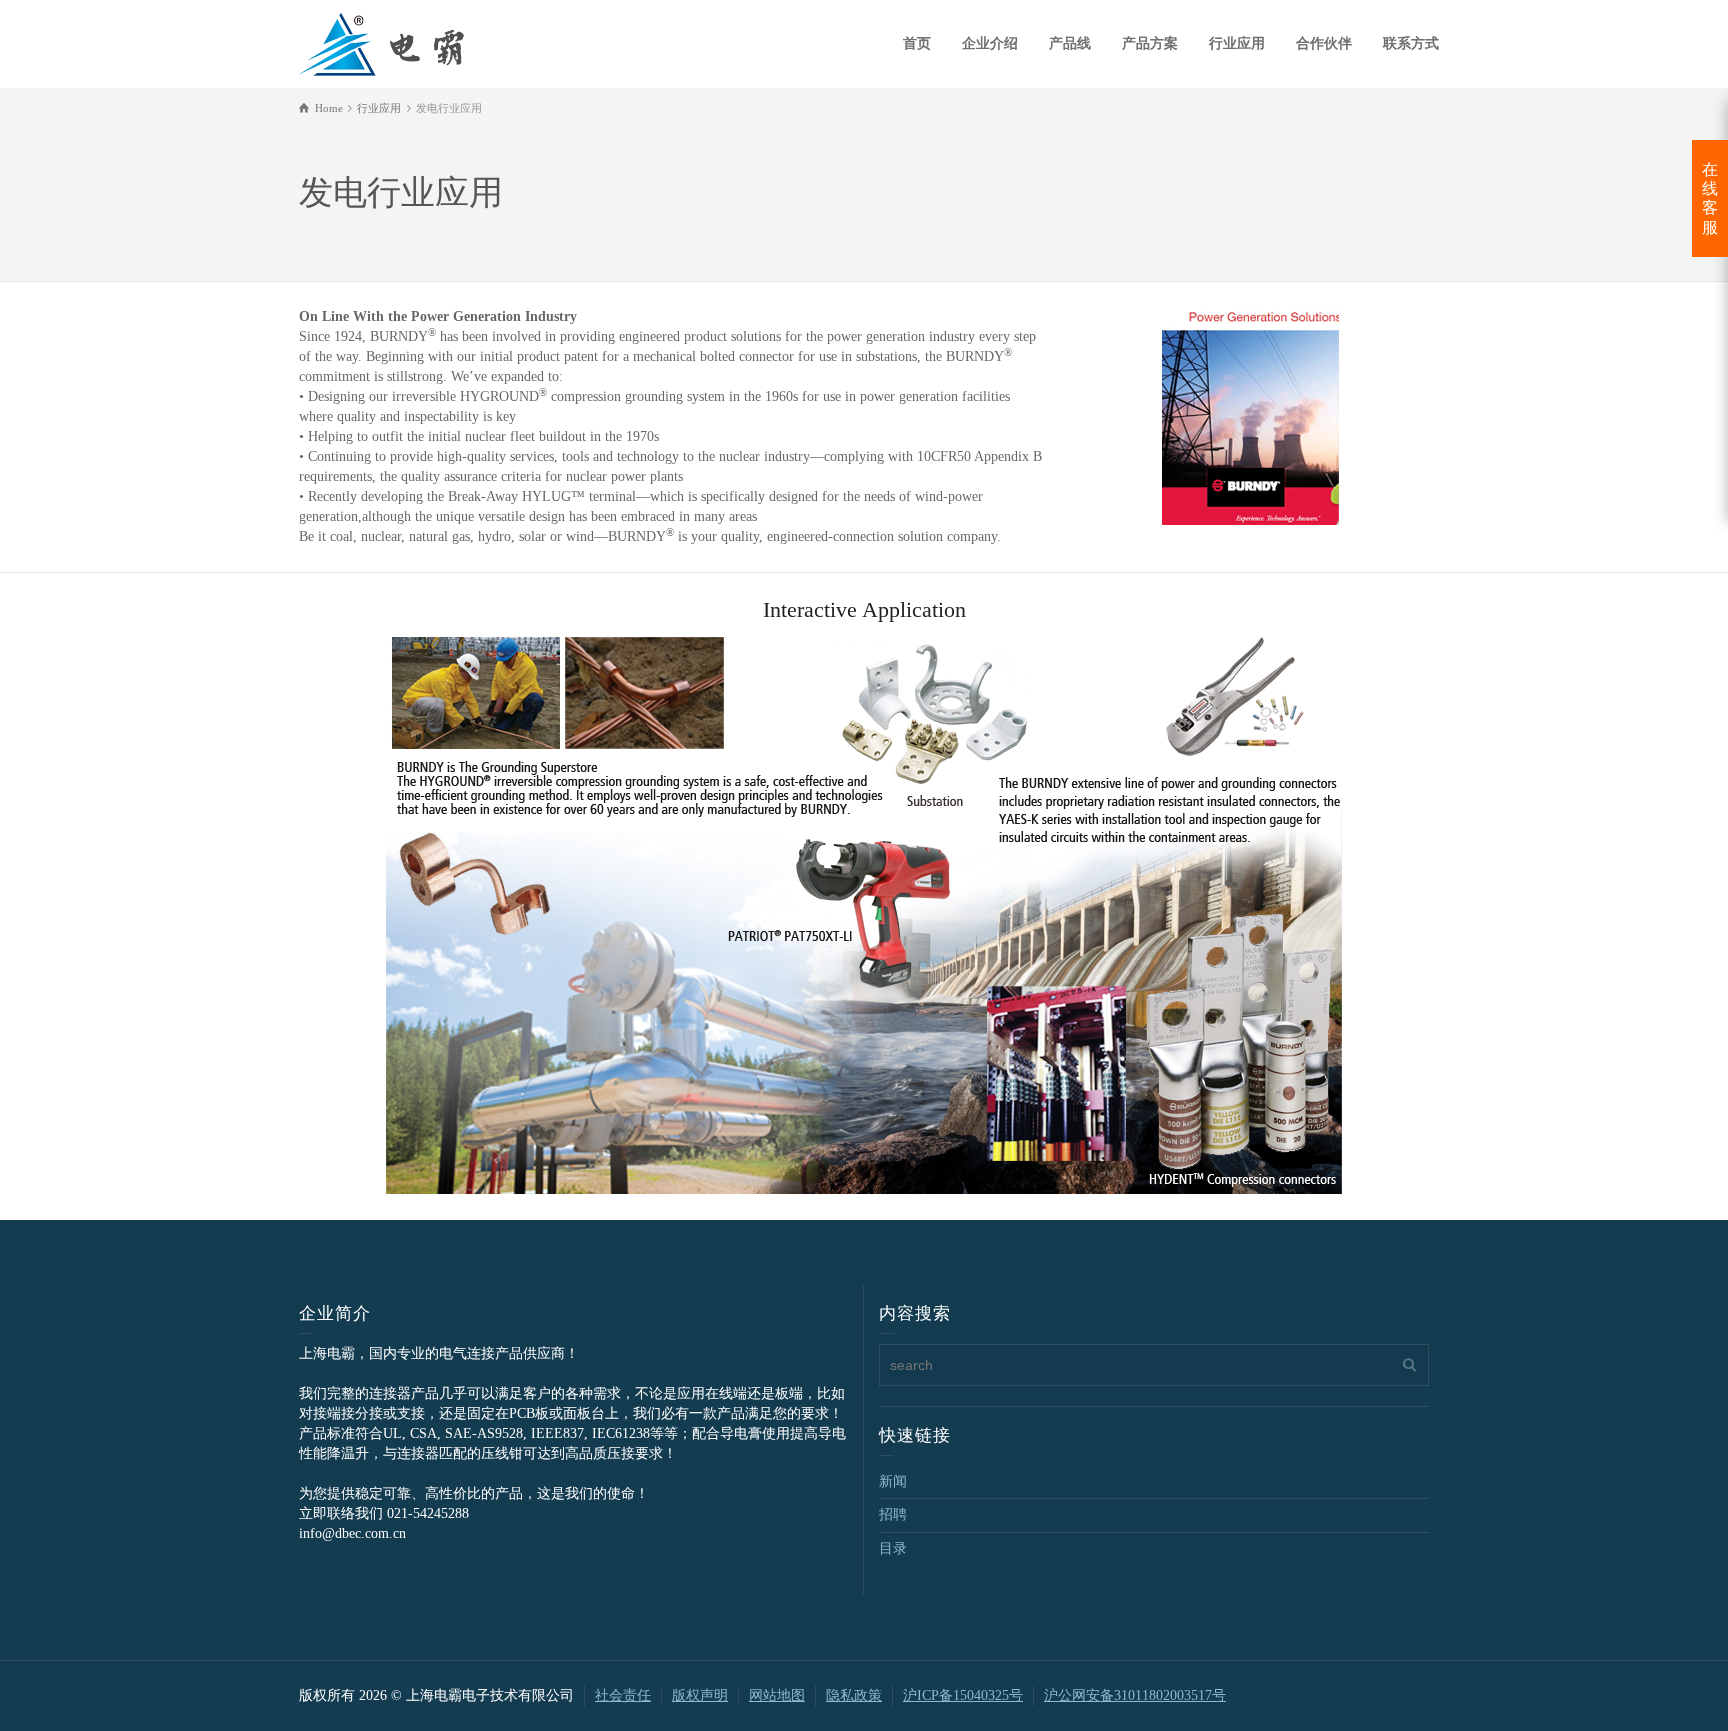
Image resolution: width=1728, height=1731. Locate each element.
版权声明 (700, 1695)
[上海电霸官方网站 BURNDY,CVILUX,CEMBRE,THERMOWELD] (381, 41)
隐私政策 (854, 1695)
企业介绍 (990, 43)
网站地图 (777, 1695)
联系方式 (1411, 43)
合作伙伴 (1324, 43)
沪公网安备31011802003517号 (1135, 1695)
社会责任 (623, 1695)
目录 (893, 1548)
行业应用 (1237, 43)
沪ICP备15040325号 (963, 1695)
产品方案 (1150, 43)
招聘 (893, 1514)
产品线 (1070, 43)
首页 (917, 43)
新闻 (893, 1481)
